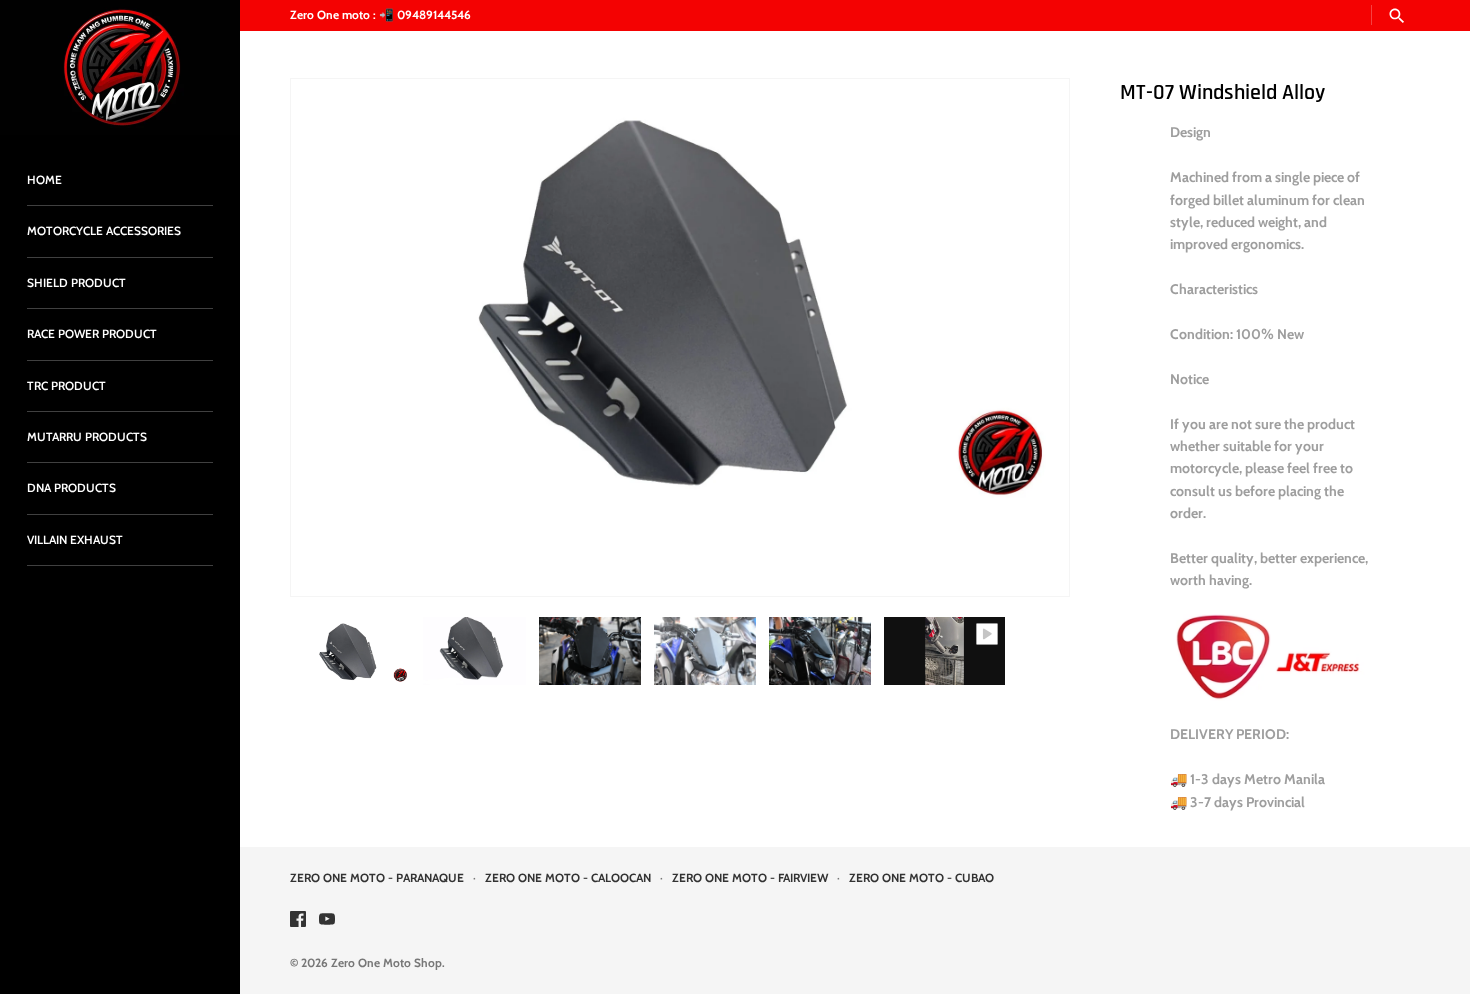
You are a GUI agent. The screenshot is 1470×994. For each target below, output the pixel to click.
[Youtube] (327, 920)
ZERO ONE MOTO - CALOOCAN (568, 878)
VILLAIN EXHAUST (75, 540)
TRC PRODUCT (66, 386)
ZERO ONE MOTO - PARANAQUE (377, 878)
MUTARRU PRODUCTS (87, 437)
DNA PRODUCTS (71, 488)
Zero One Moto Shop (386, 963)
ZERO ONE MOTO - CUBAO (921, 878)
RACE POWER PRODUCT (92, 334)
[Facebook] (298, 920)
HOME (44, 180)
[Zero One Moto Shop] (120, 67)
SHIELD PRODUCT (76, 283)
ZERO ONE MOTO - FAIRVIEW (750, 878)
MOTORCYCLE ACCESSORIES (104, 231)
